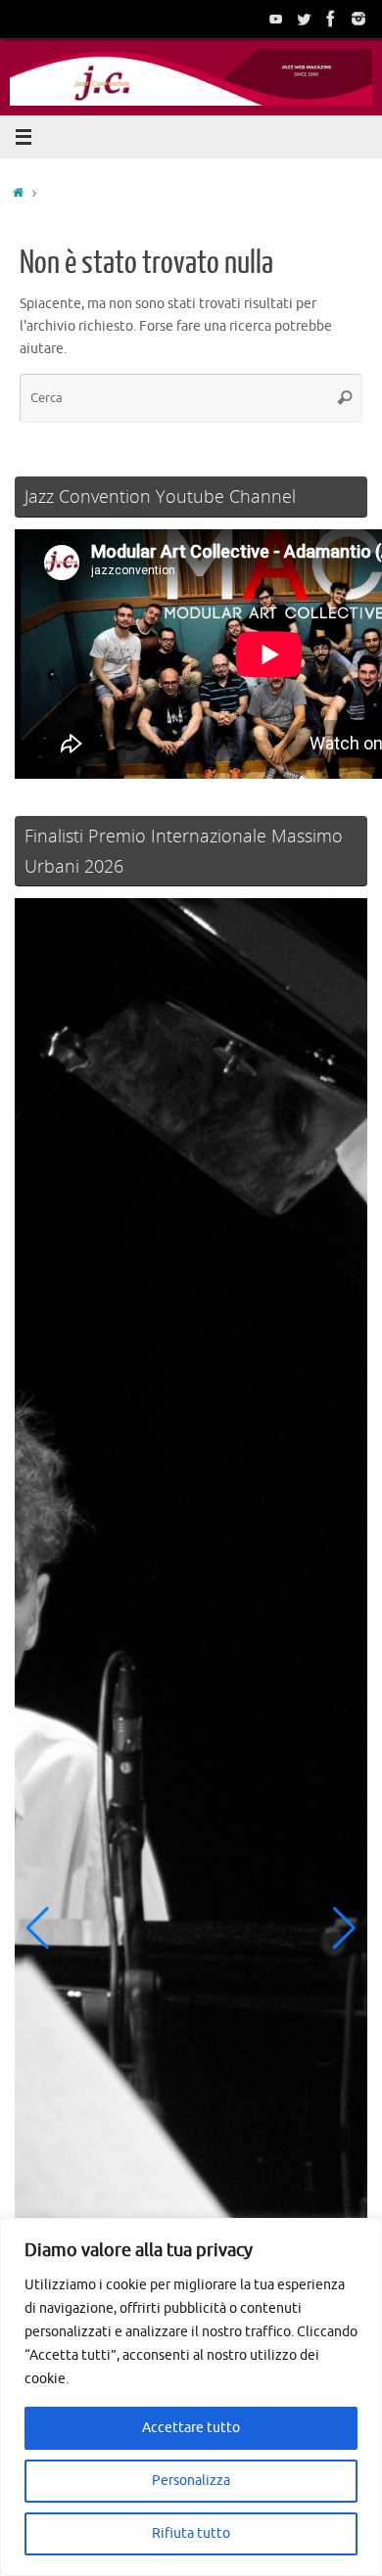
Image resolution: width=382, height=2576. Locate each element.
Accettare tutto (191, 2428)
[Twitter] (304, 19)
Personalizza (191, 2481)
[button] (38, 1928)
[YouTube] (276, 19)
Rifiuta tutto (191, 2533)
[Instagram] (358, 19)
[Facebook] (331, 19)
